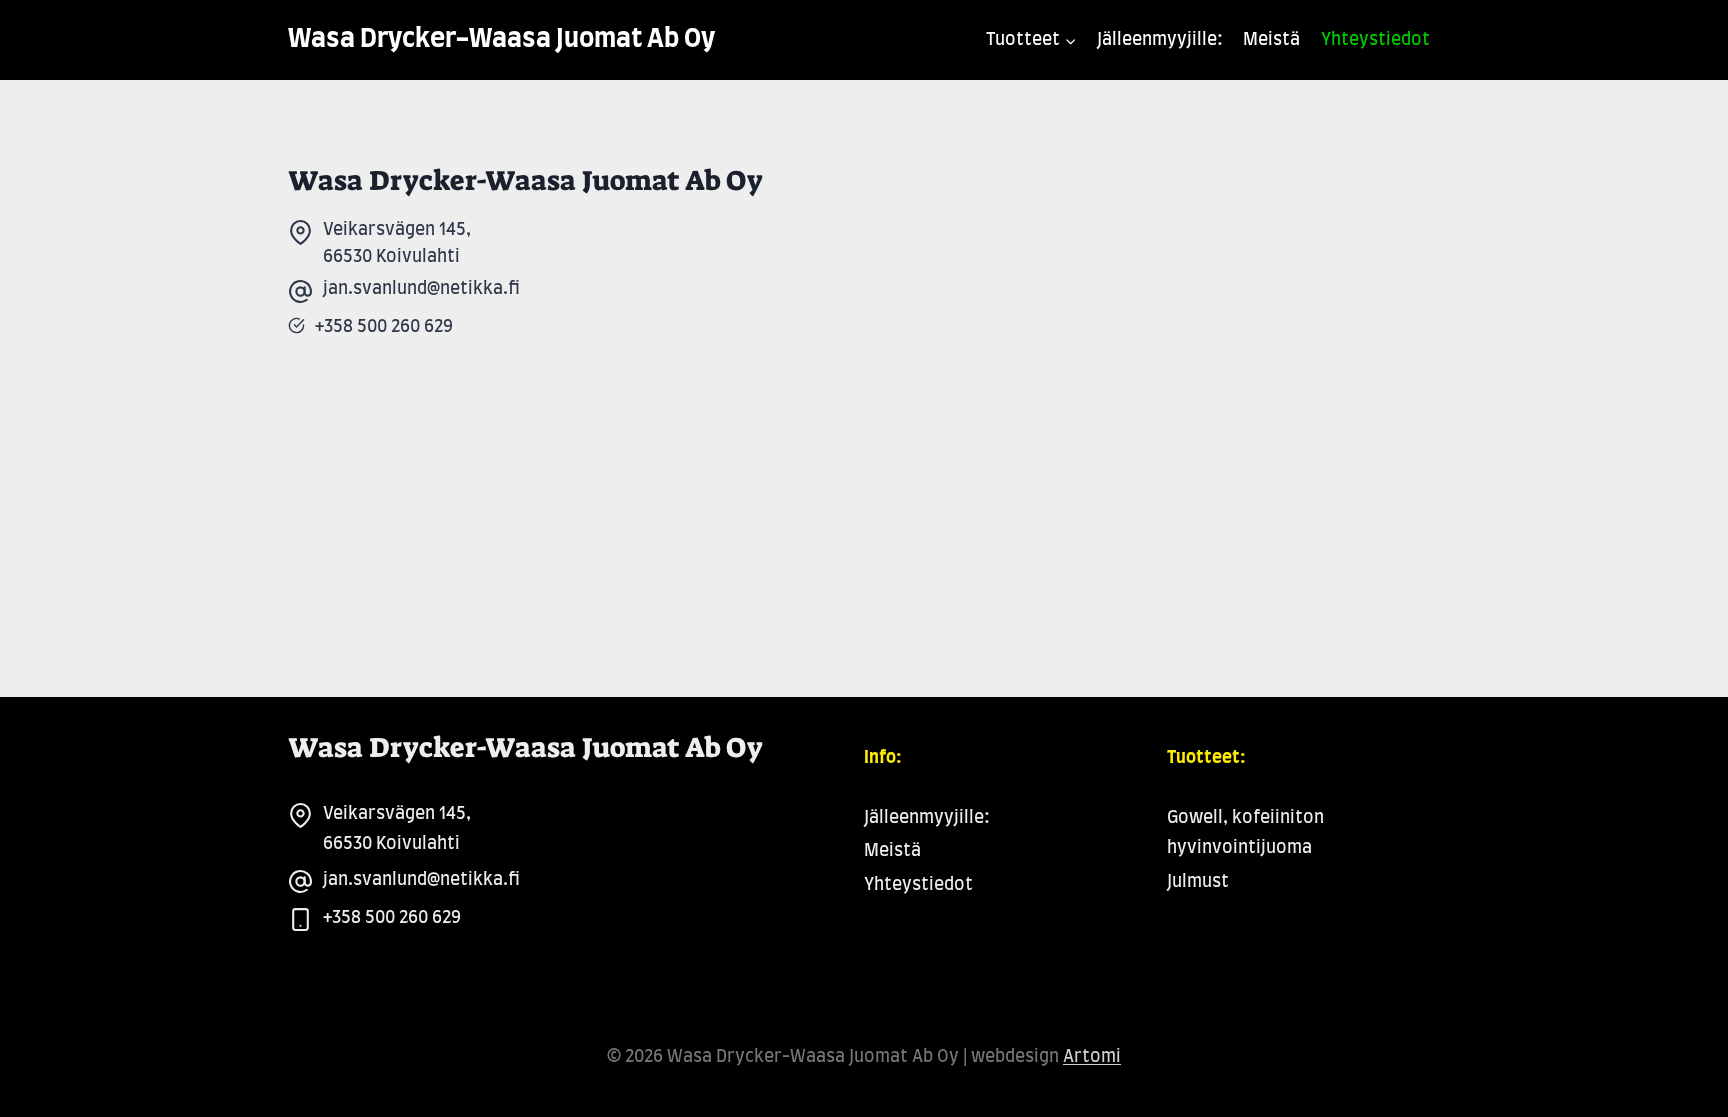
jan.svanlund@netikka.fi (421, 879)
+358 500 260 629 (392, 917)
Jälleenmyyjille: (1160, 39)
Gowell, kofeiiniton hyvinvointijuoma (1245, 833)
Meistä (1271, 39)
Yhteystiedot (1375, 39)
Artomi (1092, 1056)
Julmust (1198, 881)
